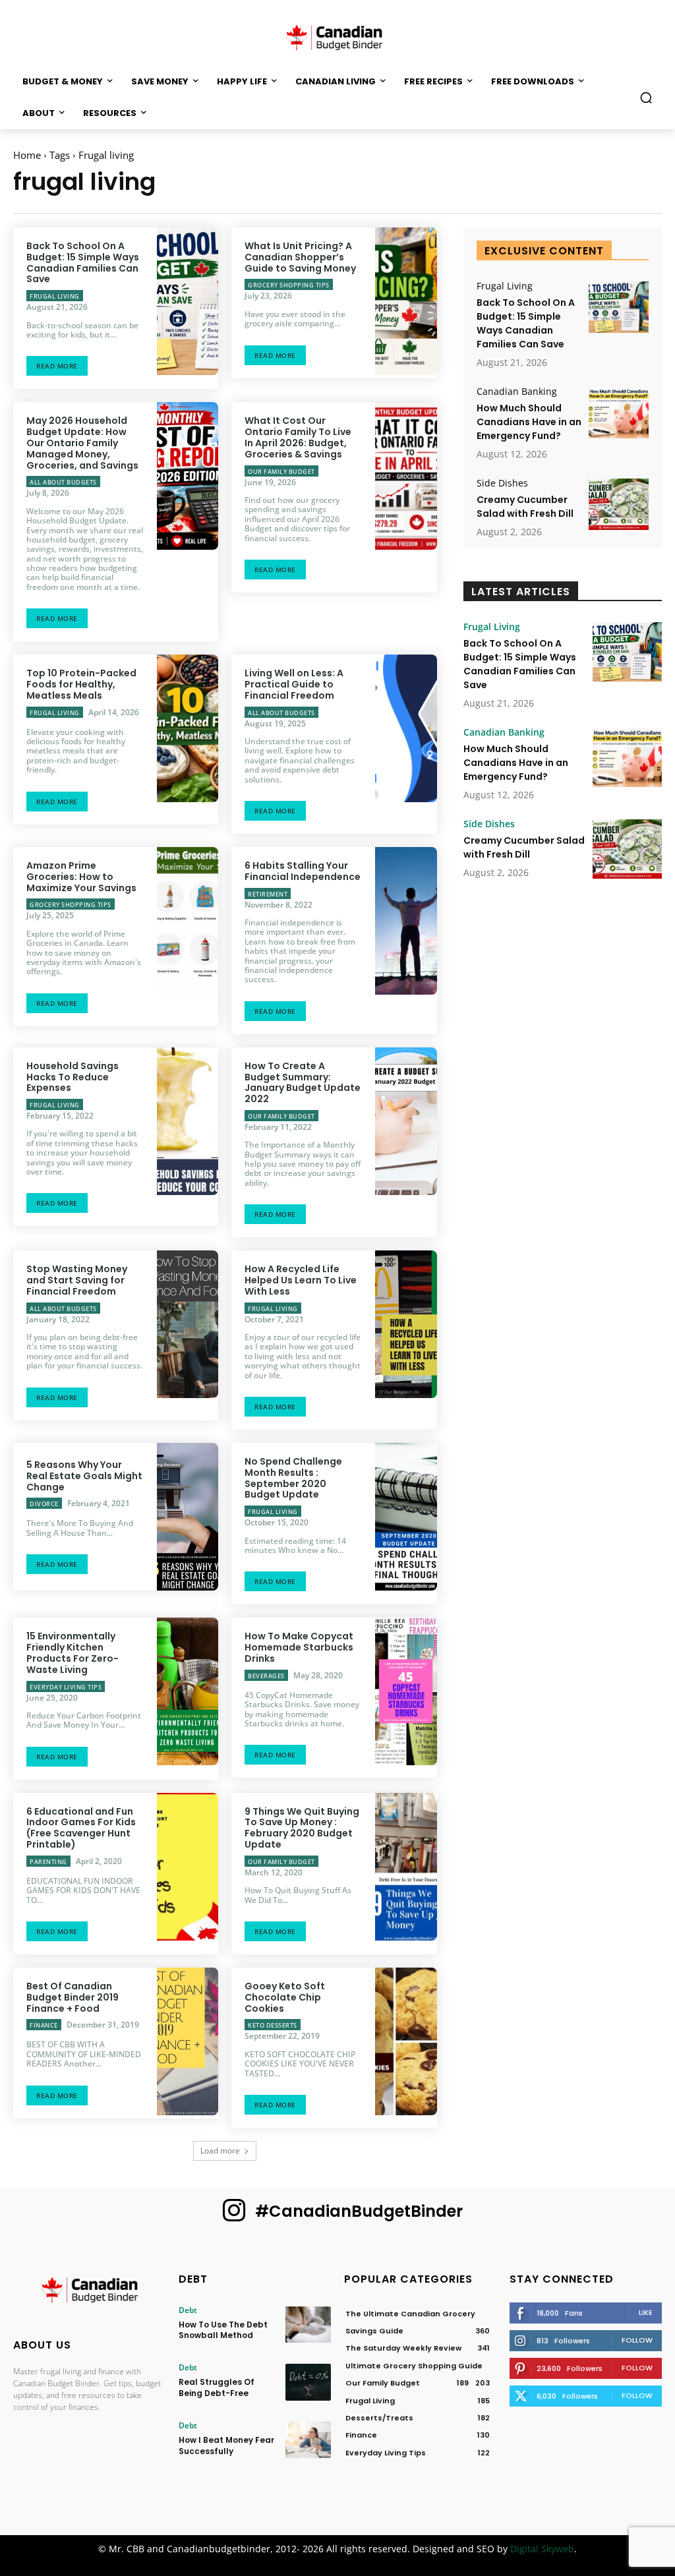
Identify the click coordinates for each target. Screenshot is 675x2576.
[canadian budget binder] (337, 36)
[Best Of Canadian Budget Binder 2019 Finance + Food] (188, 2041)
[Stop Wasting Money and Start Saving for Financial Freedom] (188, 1324)
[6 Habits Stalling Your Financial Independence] (406, 921)
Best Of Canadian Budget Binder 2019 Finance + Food (73, 1997)
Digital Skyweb (542, 2549)
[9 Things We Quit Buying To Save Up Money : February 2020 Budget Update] (406, 1867)
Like (646, 2312)
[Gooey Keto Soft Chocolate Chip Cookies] (406, 2041)
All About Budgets (63, 482)
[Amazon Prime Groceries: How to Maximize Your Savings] (188, 921)
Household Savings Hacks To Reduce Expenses (73, 1077)
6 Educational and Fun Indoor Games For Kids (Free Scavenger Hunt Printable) (81, 1828)
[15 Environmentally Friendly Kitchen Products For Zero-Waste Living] (188, 1691)
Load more (220, 2151)
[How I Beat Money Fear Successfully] (308, 2440)
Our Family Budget (281, 472)
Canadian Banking (517, 392)
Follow (637, 2340)
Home (27, 155)
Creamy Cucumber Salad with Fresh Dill (525, 507)
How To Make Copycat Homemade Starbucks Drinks (299, 1647)
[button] (646, 98)
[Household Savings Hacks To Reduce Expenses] (188, 1121)
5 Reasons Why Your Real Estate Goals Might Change (84, 1476)
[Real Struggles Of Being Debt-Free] (308, 2382)
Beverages (266, 1676)
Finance (44, 2025)
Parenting (48, 1862)
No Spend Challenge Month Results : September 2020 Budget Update (293, 1478)
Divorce (44, 1504)
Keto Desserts (273, 2025)
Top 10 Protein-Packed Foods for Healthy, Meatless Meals (81, 684)
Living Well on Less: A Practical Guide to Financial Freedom (294, 684)
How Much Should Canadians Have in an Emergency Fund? (529, 422)
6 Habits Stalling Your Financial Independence (303, 871)
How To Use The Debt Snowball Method (223, 2330)
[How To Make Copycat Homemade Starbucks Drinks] (406, 1691)
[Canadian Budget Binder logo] (89, 2292)
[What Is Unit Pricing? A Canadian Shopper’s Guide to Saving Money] (406, 301)
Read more (57, 366)
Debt (188, 2310)
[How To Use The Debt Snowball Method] (308, 2325)
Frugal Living (55, 296)
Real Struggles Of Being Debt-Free (217, 2387)
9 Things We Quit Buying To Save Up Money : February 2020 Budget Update (302, 1828)
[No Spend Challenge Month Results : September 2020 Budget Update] (406, 1517)
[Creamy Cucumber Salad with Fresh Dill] (619, 504)
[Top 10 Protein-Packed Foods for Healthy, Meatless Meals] (188, 728)
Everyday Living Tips (66, 1687)
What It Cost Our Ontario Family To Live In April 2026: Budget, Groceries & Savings (298, 437)
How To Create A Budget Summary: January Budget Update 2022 (303, 1082)
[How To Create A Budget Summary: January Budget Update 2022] (406, 1121)
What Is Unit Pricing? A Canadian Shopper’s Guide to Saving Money (300, 257)
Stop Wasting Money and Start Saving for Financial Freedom (77, 1280)
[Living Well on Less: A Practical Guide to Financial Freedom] (406, 728)
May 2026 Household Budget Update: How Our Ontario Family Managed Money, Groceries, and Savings (82, 443)
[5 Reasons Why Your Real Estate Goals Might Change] (188, 1517)
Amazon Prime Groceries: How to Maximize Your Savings (81, 877)
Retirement (268, 894)
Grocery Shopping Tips (289, 285)
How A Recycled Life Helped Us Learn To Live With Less (301, 1280)
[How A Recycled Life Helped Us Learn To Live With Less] (406, 1324)
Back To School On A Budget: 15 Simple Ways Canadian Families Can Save (83, 262)
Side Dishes (502, 483)
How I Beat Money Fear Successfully (226, 2445)
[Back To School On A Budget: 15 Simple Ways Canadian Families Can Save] (188, 301)
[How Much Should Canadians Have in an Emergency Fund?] (619, 413)
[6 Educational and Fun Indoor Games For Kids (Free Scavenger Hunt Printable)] (188, 1867)
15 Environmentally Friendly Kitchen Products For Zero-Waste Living (73, 1653)
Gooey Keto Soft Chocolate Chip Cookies (285, 1997)
